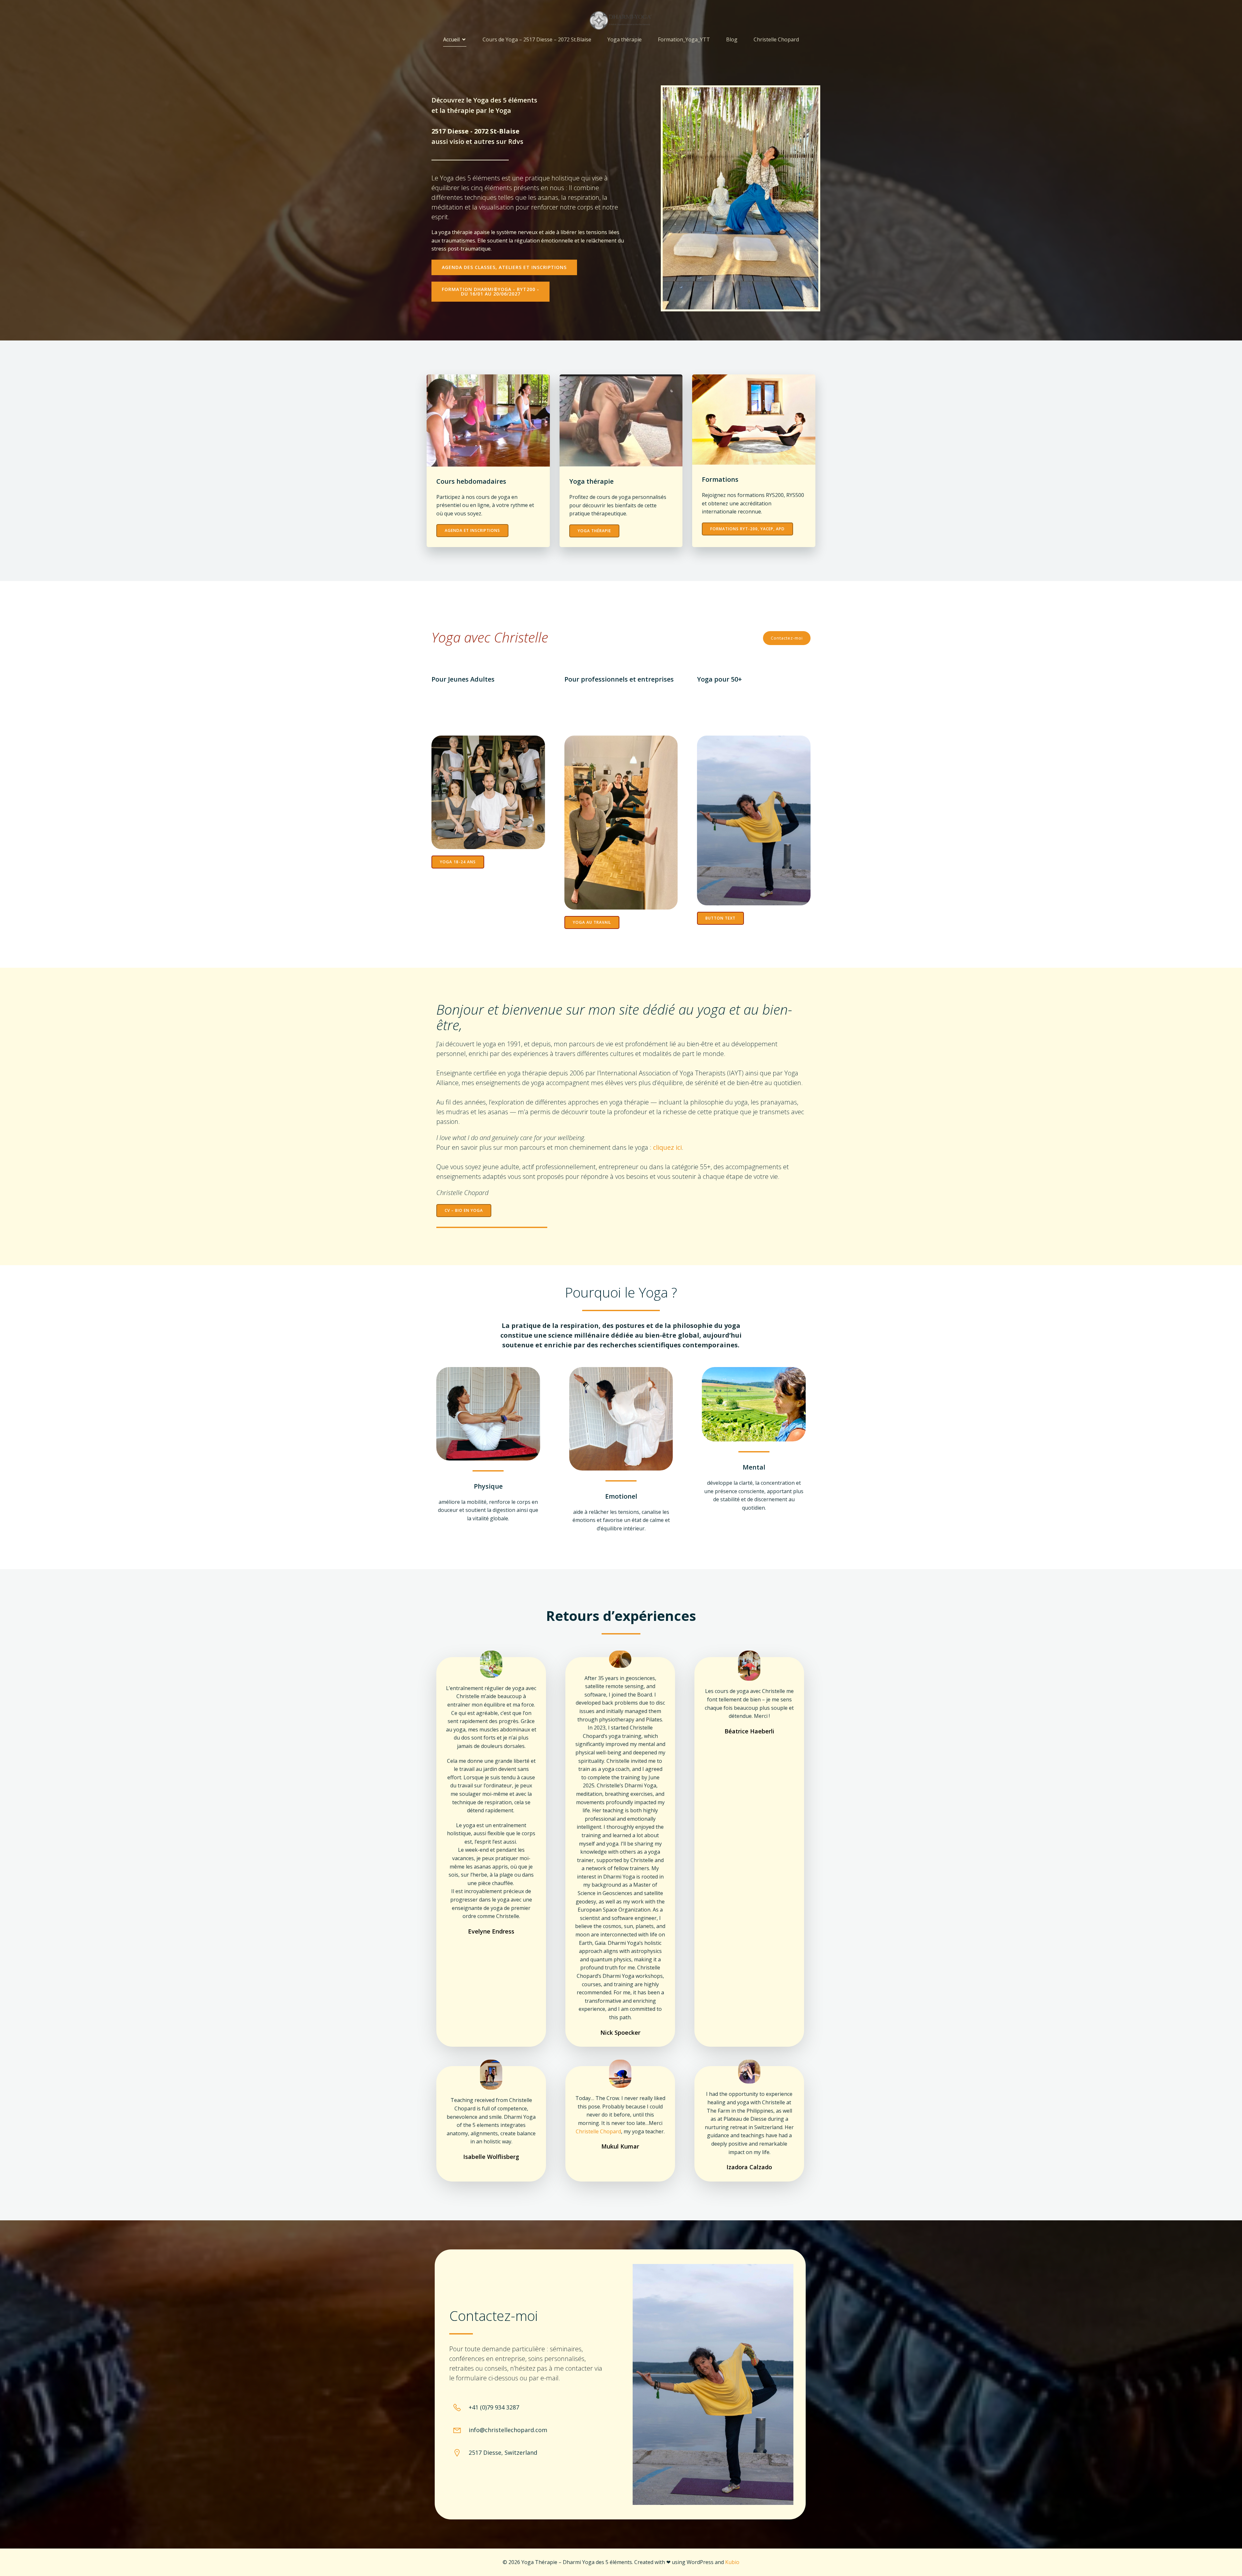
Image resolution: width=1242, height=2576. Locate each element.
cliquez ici (667, 1147)
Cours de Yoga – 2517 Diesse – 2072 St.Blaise (537, 39)
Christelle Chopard (776, 39)
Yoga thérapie (625, 39)
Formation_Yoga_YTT (684, 39)
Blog (732, 39)
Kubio (732, 2562)
